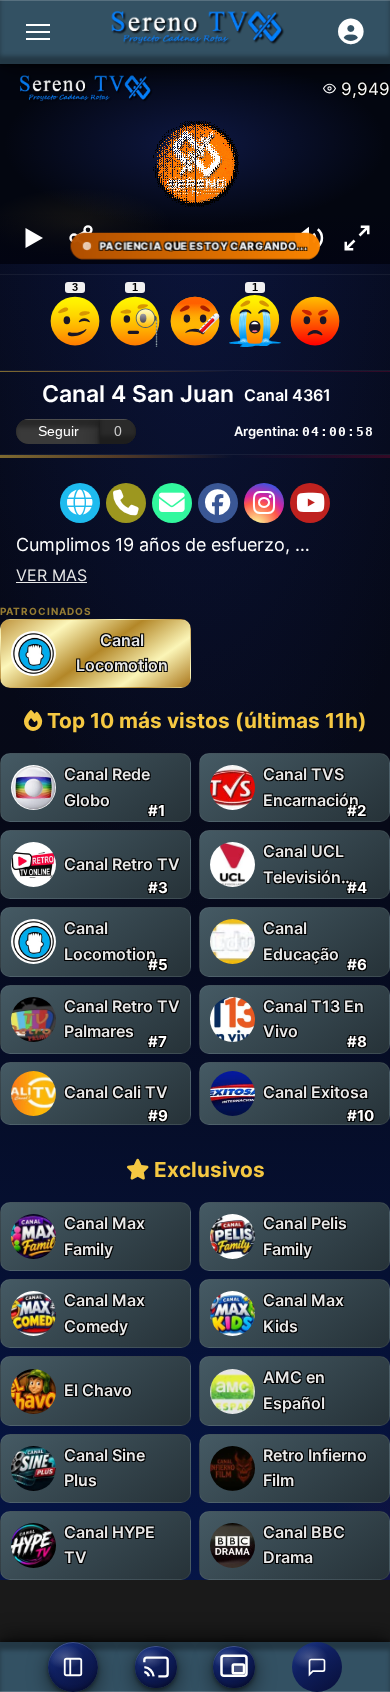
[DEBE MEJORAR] (195, 321)
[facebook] (218, 503)
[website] (80, 503)
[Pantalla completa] (357, 238)
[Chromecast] (156, 1667)
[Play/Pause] (33, 238)
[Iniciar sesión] (351, 32)
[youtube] (310, 503)
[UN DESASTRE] (315, 321)
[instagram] (264, 503)
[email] (172, 503)
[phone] (126, 503)
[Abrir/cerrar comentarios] (317, 1667)
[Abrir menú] (38, 32)
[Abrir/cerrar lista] (73, 1667)
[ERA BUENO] (255, 321)
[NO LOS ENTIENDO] (135, 321)
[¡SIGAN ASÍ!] (75, 321)
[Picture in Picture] (234, 1667)
